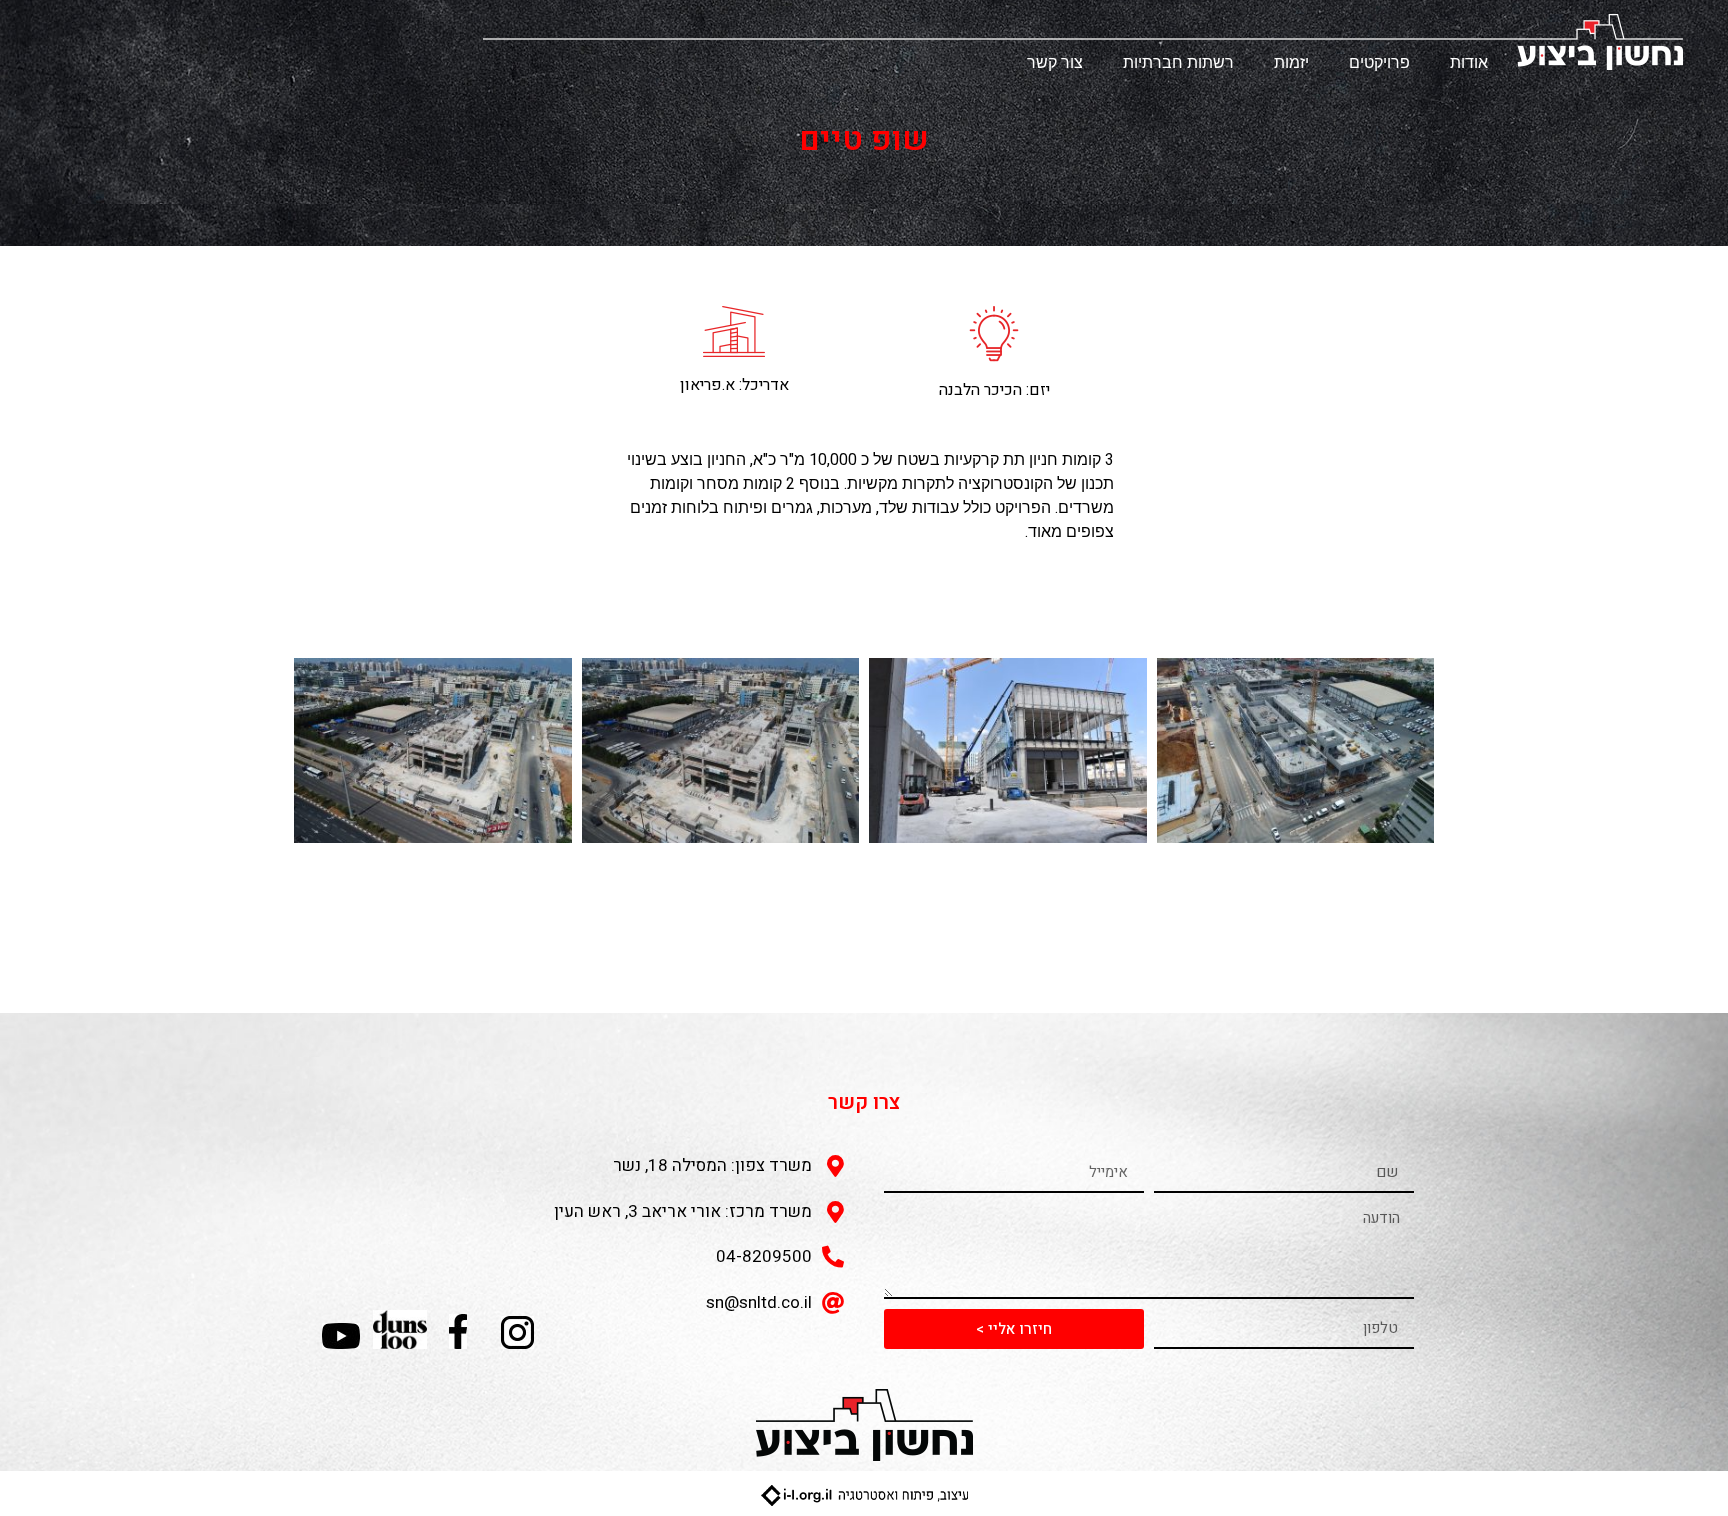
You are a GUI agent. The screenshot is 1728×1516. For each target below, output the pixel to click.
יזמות (1291, 62)
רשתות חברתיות (1178, 62)
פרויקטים (1379, 62)
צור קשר (1055, 62)
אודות (1469, 62)
